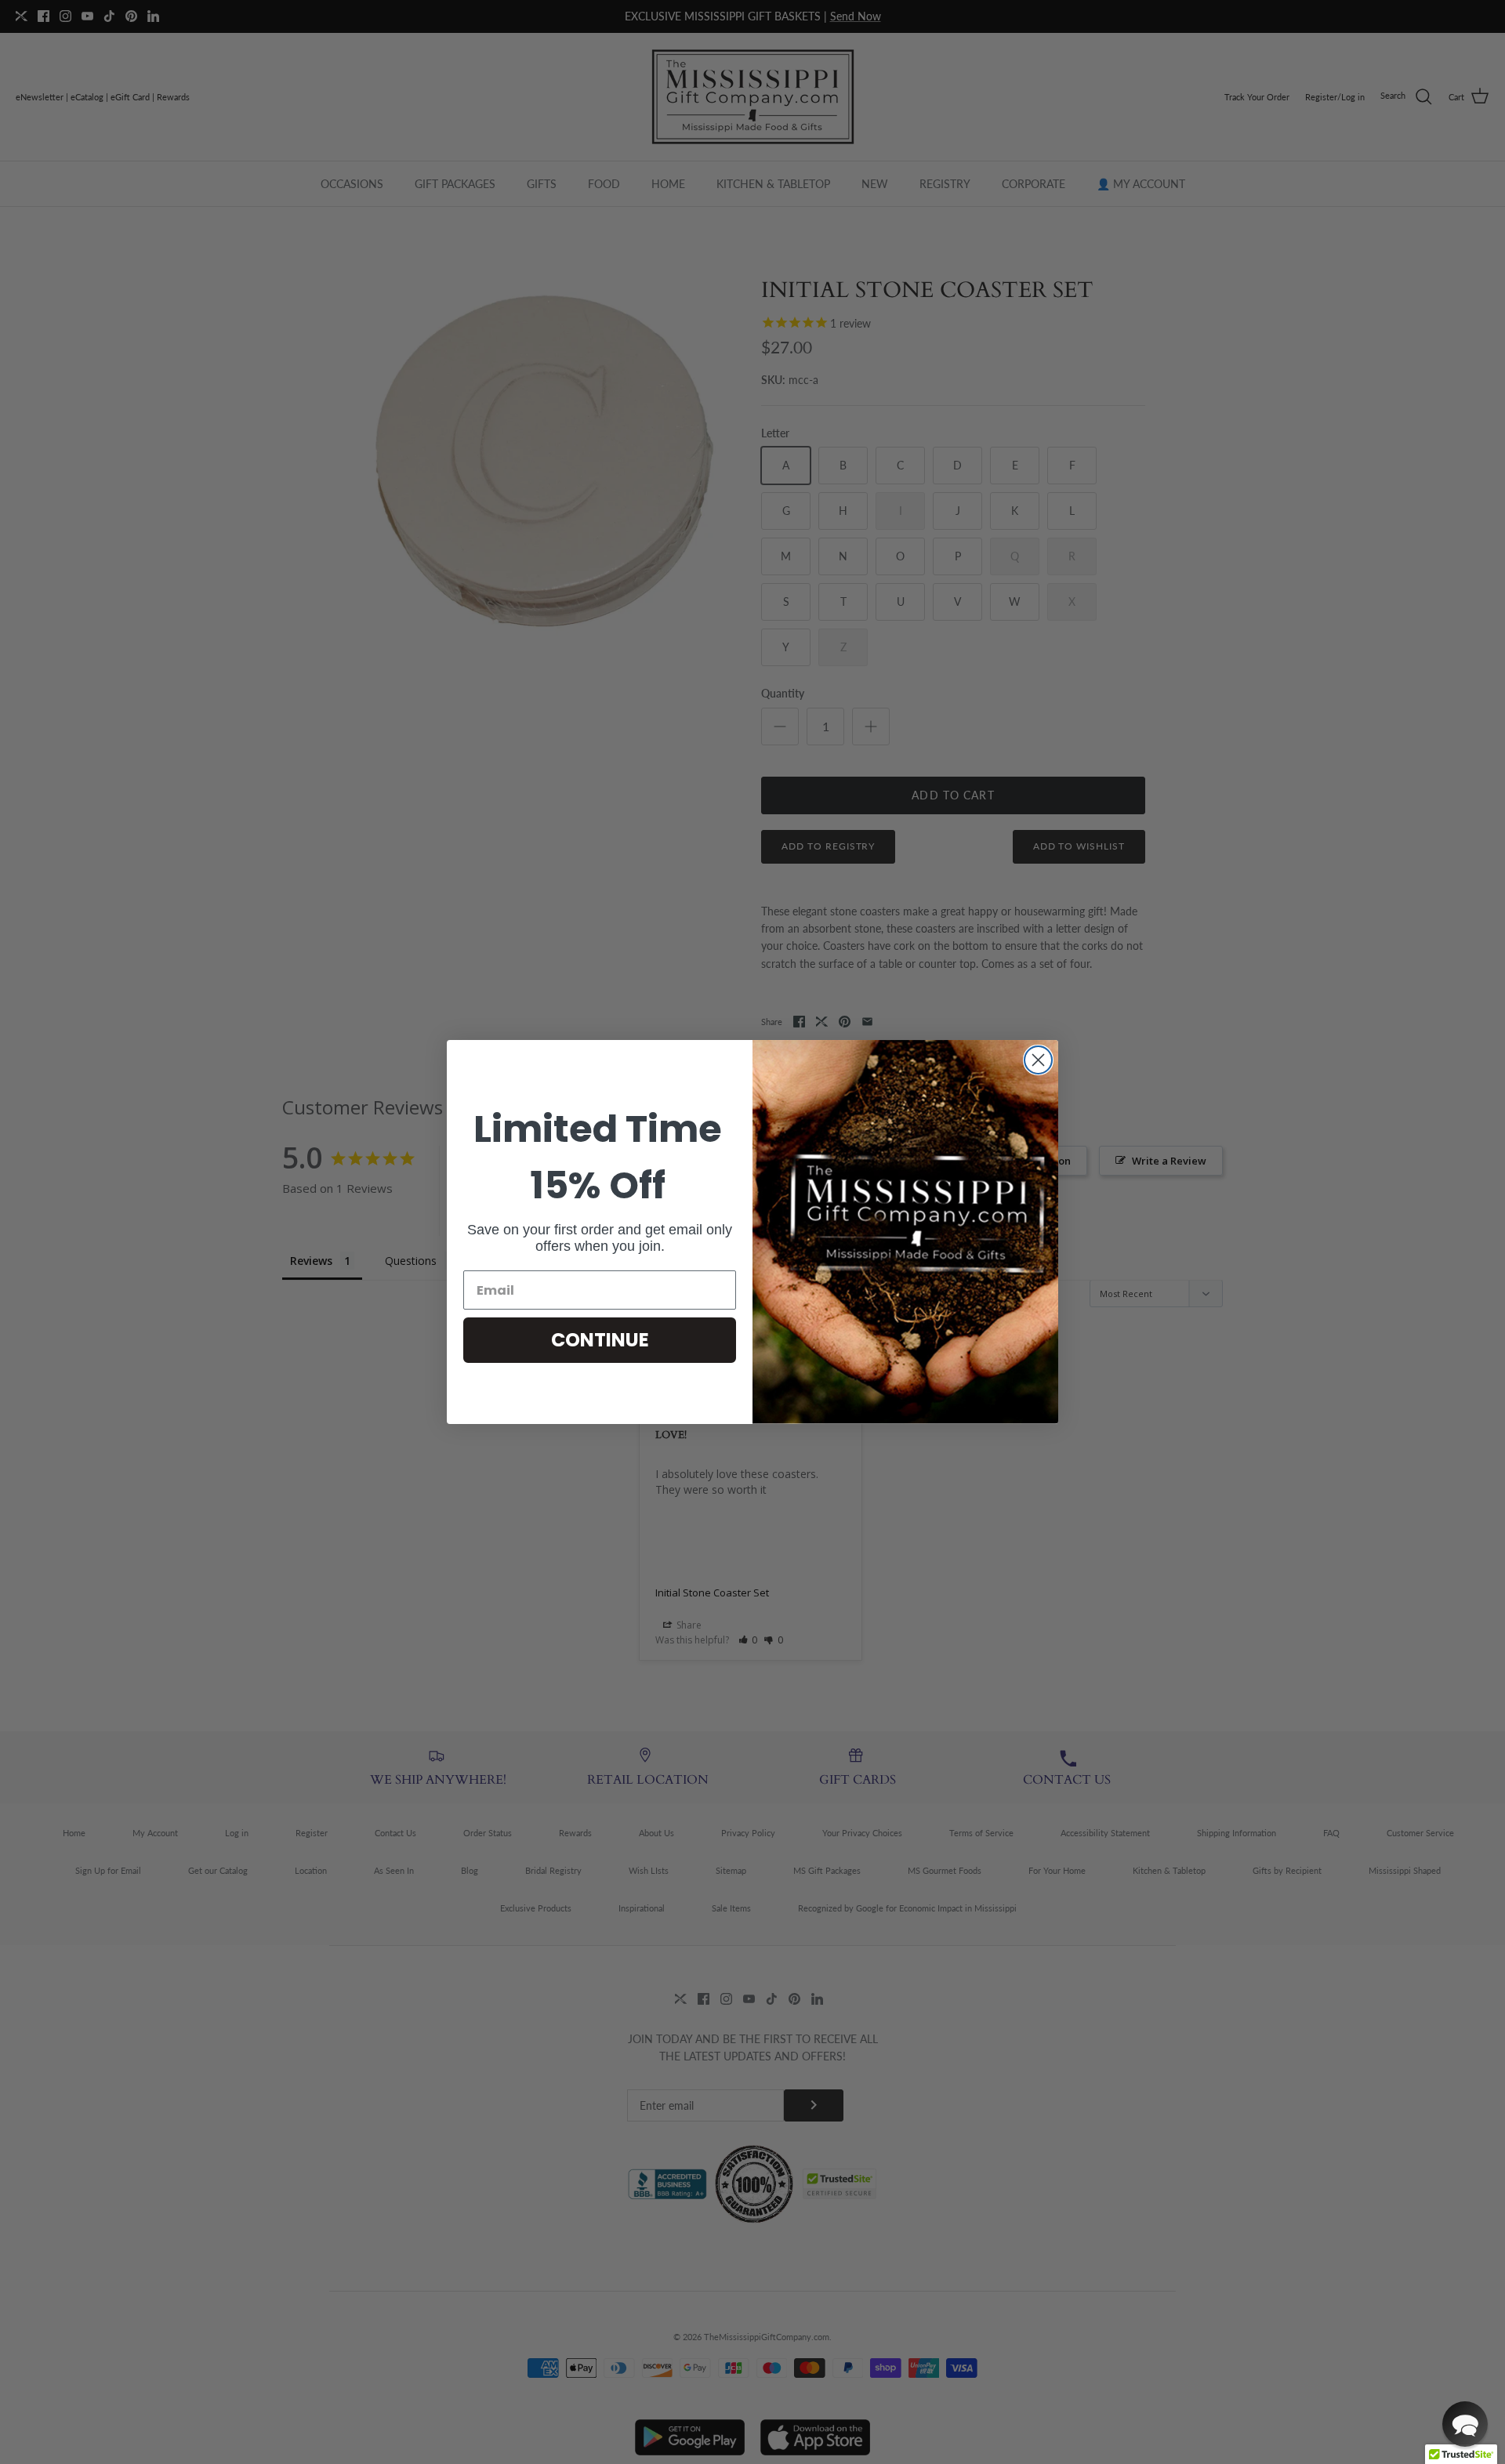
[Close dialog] (1038, 1060)
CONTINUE (600, 1340)
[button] (1465, 2424)
